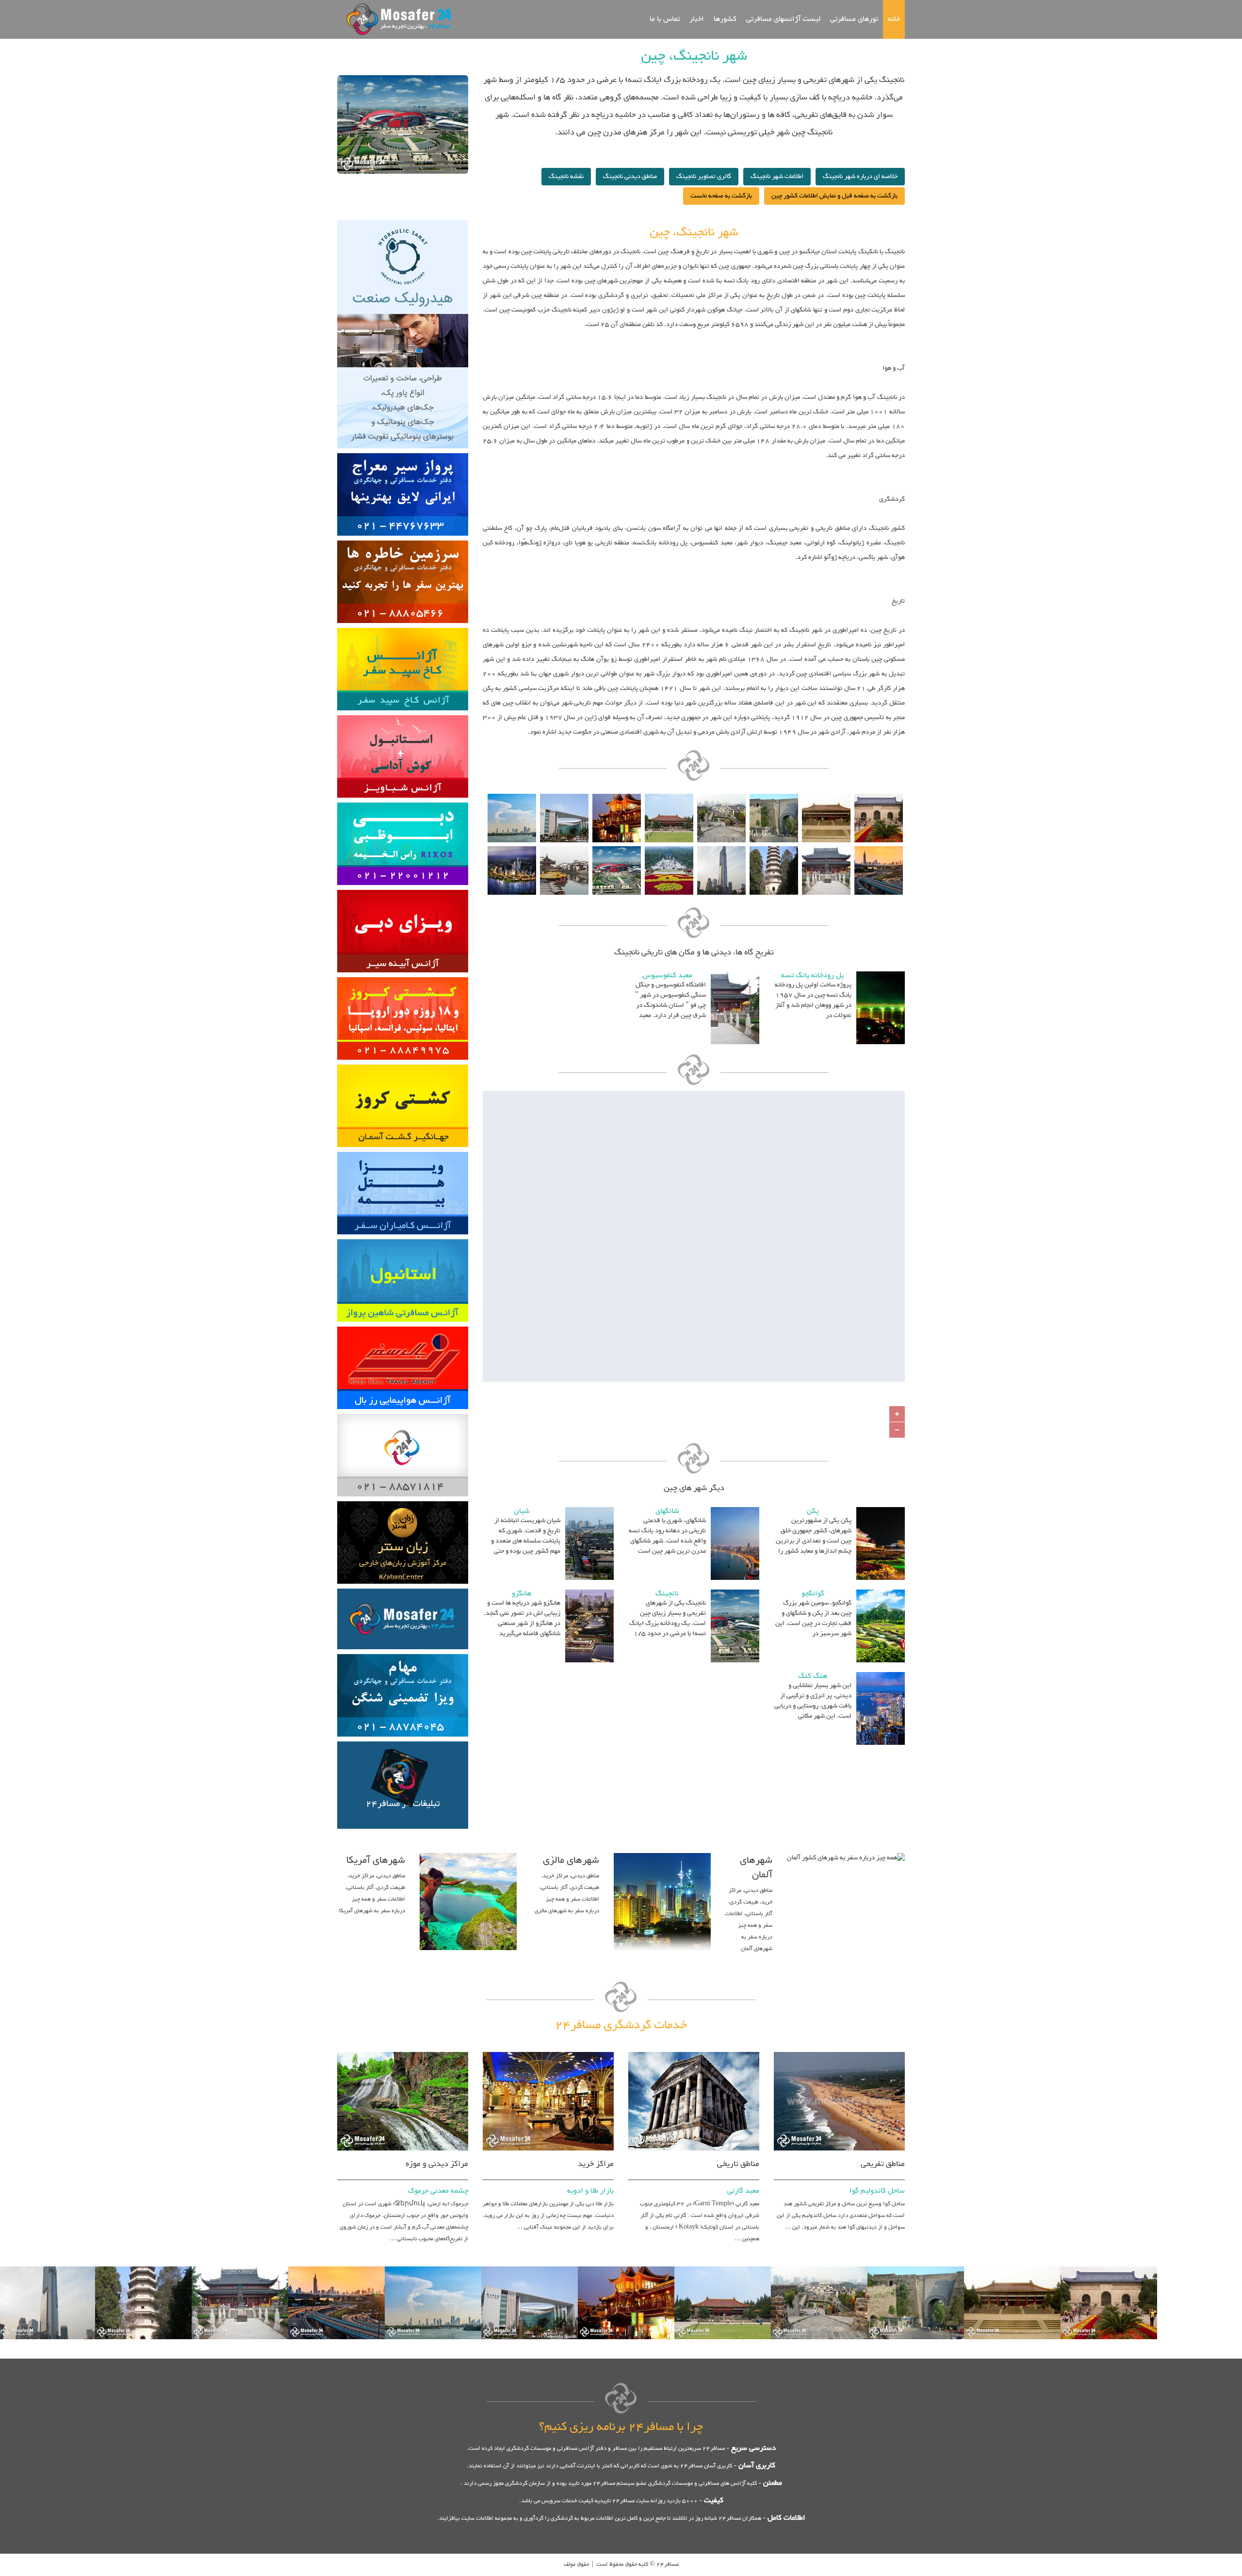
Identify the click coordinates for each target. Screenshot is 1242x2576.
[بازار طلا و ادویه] (548, 2051)
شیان (522, 1511)
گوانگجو (813, 1594)
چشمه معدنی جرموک (438, 2191)
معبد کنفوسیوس (667, 976)
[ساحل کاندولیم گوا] (839, 2051)
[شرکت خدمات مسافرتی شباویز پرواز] (403, 714)
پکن (813, 1511)
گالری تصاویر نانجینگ (704, 177)
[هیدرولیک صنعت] (403, 219)
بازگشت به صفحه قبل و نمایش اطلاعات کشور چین (834, 196)
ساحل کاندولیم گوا (877, 2191)
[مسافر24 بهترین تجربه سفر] (396, 19)
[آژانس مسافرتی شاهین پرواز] (403, 1238)
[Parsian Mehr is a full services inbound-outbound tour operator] (403, 976)
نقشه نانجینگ (566, 177)
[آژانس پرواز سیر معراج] (403, 452)
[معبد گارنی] (694, 2051)
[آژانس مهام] (403, 1653)
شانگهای (667, 1511)
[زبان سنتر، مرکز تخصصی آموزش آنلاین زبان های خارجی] (403, 1500)
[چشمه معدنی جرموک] (403, 2051)
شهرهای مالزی (571, 1860)
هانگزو (522, 1594)
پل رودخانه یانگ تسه (813, 976)
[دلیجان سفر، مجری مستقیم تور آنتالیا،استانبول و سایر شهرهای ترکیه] (403, 801)
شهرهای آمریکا (376, 1860)
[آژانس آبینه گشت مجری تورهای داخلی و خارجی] (403, 888)
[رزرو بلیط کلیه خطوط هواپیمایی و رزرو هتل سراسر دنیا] (403, 1325)
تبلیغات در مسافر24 (403, 1804)
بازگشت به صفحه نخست (721, 196)
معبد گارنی (743, 2191)
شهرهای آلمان (756, 1868)
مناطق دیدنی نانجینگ (630, 177)
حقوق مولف (576, 2564)
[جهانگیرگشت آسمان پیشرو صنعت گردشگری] (403, 1063)
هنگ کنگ (813, 1676)
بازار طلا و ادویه (590, 2191)
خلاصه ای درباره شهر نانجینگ (860, 177)
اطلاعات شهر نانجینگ (777, 177)
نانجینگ (667, 1594)
